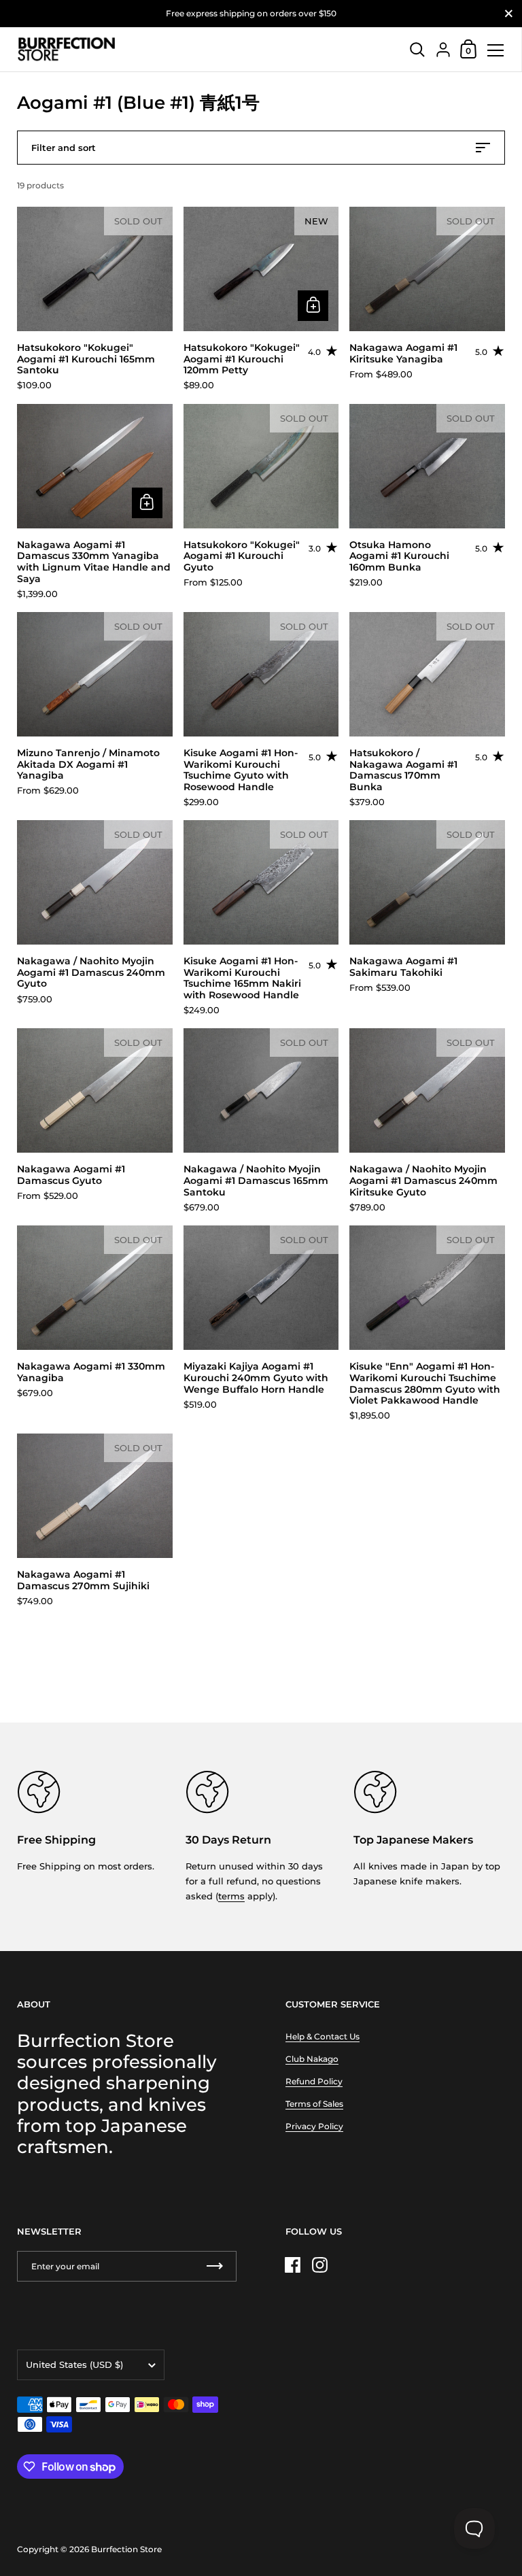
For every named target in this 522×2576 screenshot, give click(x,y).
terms (231, 1896)
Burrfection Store (126, 2549)
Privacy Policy (314, 2126)
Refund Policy (314, 2081)
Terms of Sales (314, 2104)
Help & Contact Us (323, 2036)
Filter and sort (64, 148)
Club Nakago (312, 2059)
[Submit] (215, 2266)
